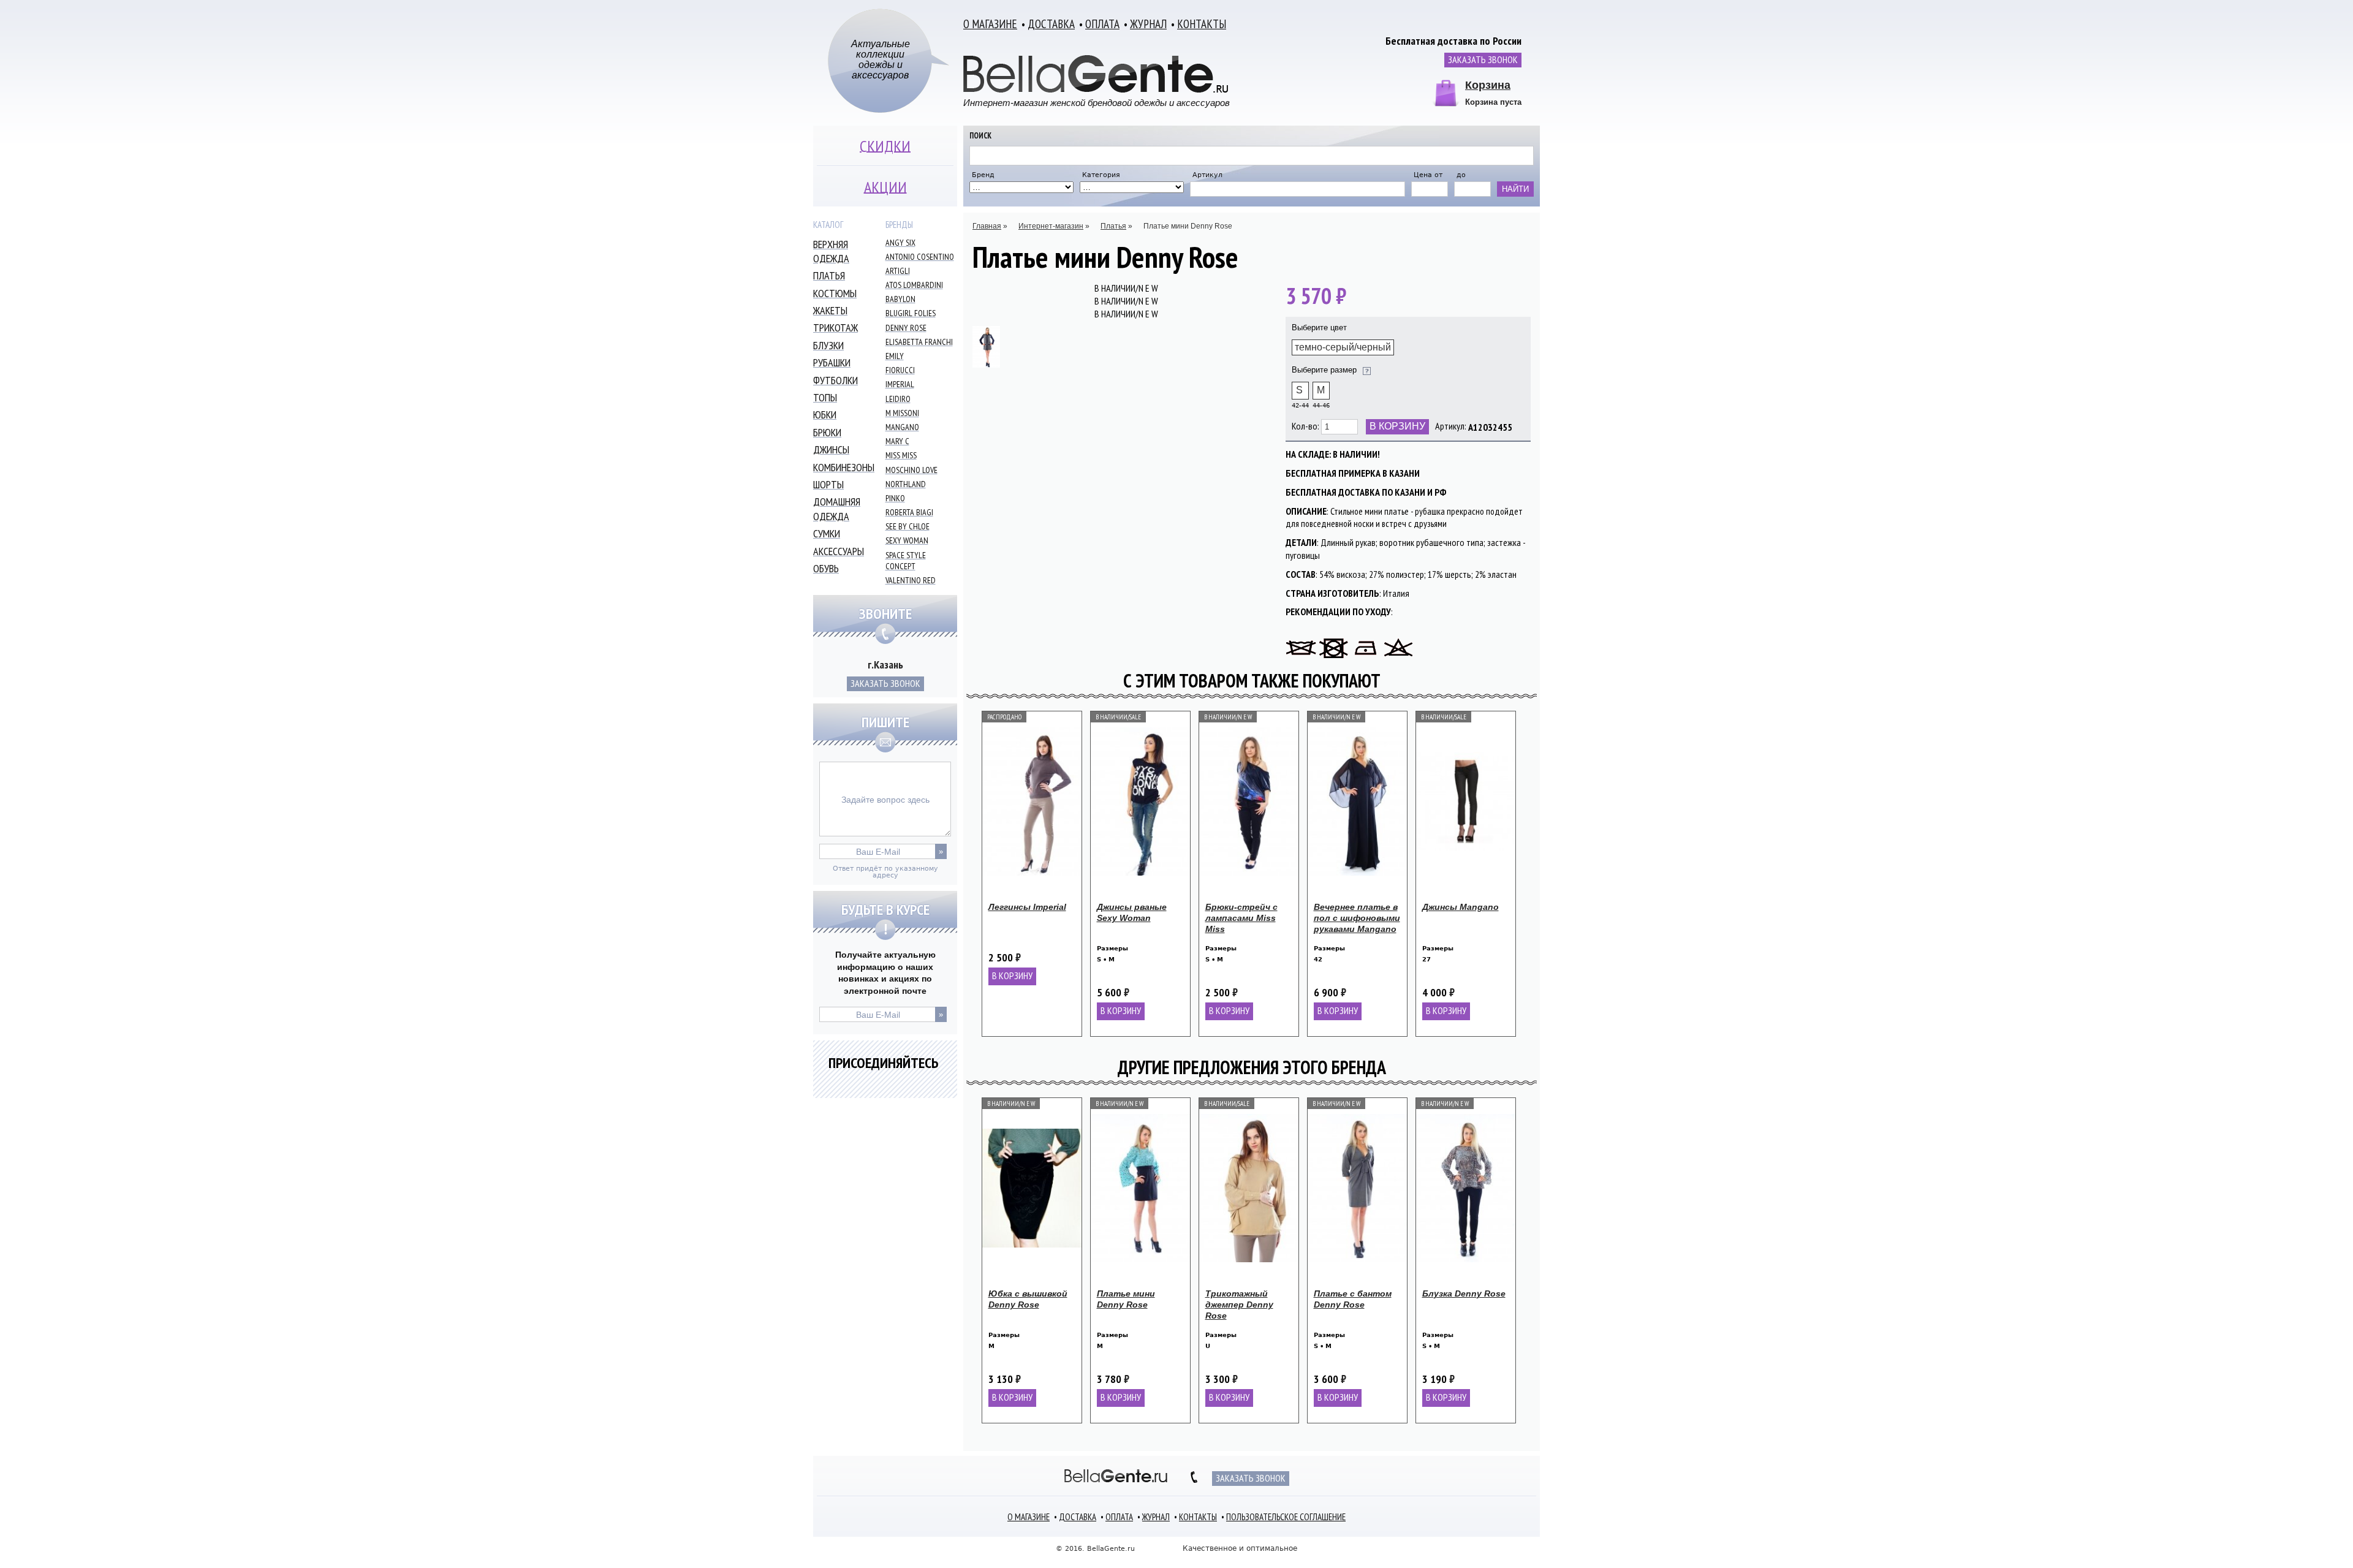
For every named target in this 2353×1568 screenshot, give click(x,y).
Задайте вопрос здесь (885, 800)
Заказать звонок (1483, 59)
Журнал (1148, 24)
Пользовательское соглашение (1286, 1517)
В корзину (1397, 426)
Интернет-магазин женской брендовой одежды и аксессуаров (1097, 102)
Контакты (1202, 24)
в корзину (1012, 975)
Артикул (1207, 175)
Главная (987, 226)
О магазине (990, 24)
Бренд (983, 175)
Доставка (1051, 24)
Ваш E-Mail (878, 852)
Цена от (1428, 175)
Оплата (1102, 24)
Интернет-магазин (1051, 226)
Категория (1101, 175)
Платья (1113, 226)
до (1461, 175)
